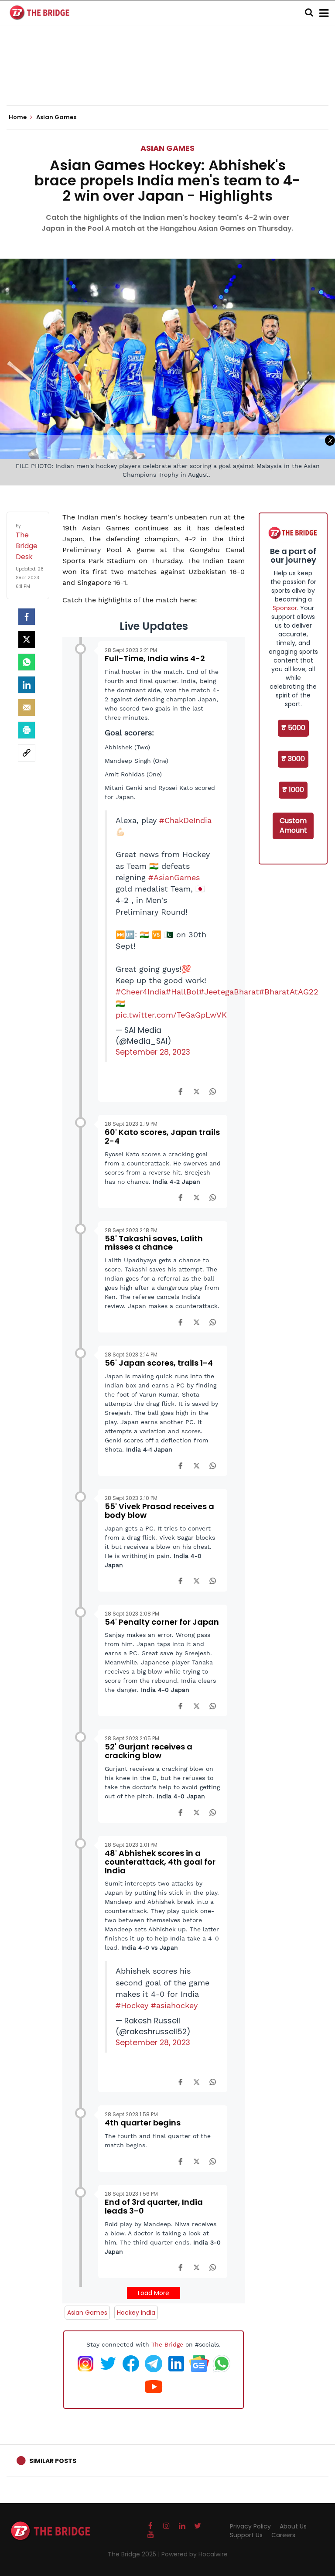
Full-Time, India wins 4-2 (155, 658)
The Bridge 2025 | (135, 2554)
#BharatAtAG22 (289, 992)
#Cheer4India (141, 992)
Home (18, 117)
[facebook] (27, 617)
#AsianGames (174, 878)
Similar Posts (53, 2461)
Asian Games (167, 148)
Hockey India (136, 2313)
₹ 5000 (293, 728)
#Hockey (132, 2005)
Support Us (246, 2535)
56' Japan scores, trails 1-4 (159, 1363)
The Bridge (167, 2344)
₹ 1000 (293, 790)
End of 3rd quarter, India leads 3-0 (154, 2206)
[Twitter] (27, 639)
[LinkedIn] (27, 685)
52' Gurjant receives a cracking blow (149, 1751)
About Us (293, 2526)
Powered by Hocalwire (195, 2554)
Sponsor (285, 608)
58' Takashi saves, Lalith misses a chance (154, 1243)
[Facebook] (180, 1091)
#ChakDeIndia (185, 820)
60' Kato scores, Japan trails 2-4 (162, 1136)
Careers (283, 2535)
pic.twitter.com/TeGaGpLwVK (171, 1015)
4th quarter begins (143, 2123)
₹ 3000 (293, 759)
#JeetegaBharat (229, 992)
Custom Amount (293, 826)
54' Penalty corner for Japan (162, 1622)
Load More (154, 2293)
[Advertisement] (167, 79)
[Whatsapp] (27, 662)
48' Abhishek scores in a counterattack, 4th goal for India (160, 1862)
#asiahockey (174, 2005)
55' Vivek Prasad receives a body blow (159, 1511)
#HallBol (182, 992)
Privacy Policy (250, 2526)
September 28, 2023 (153, 1052)
